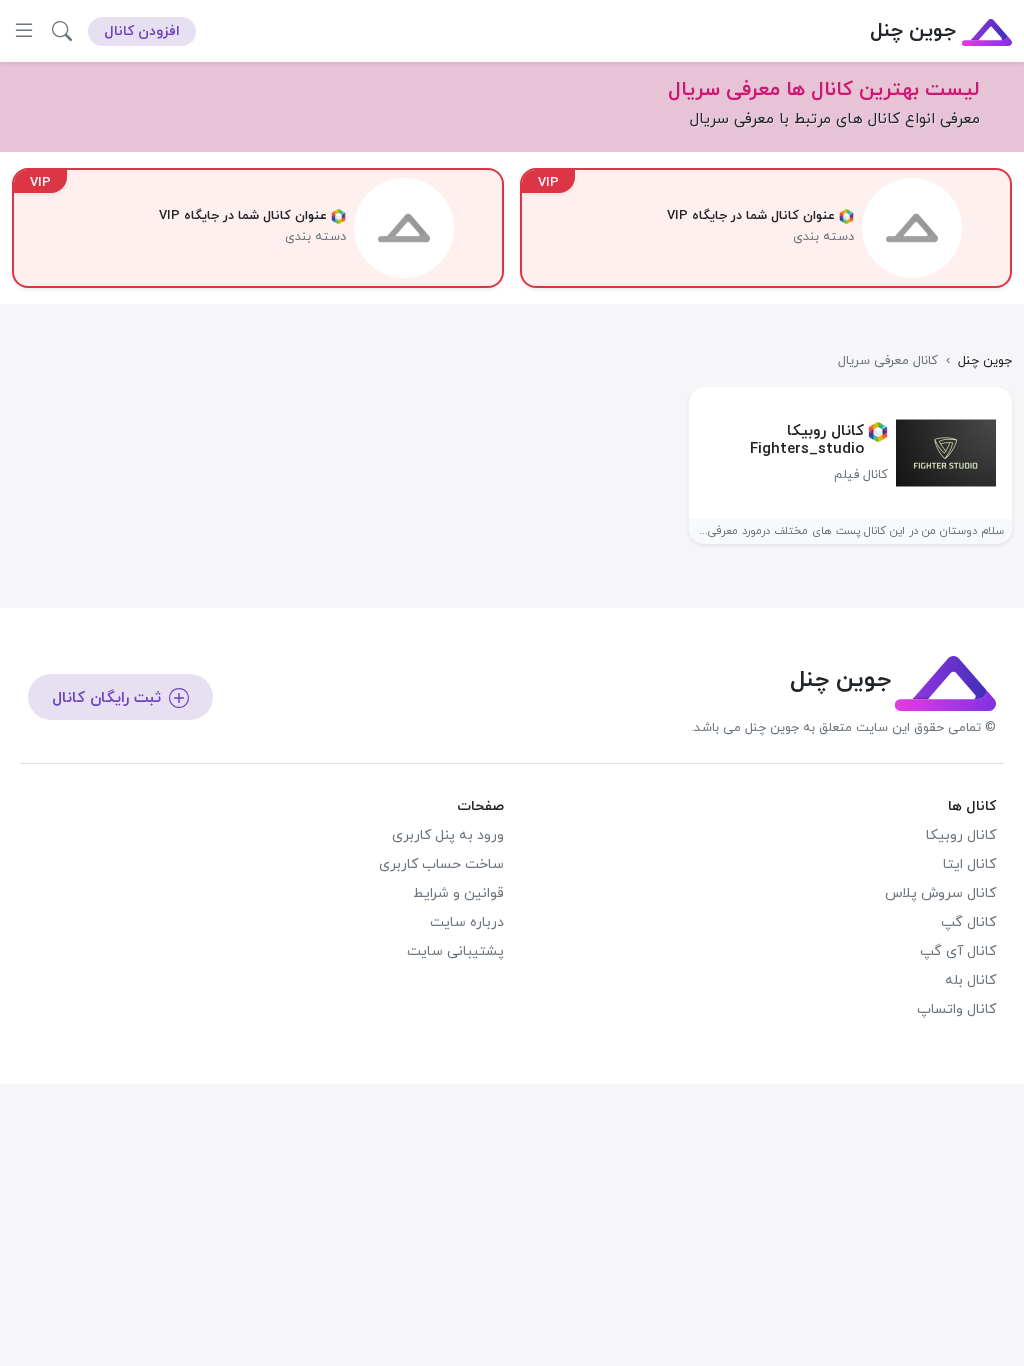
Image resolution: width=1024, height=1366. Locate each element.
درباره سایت (467, 922)
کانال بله (970, 980)
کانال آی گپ (958, 951)
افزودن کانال (142, 31)
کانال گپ (968, 922)
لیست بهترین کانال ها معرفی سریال (824, 90)
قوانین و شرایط (458, 893)
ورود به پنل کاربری (448, 835)
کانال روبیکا (961, 835)
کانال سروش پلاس (940, 893)
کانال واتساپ (956, 1009)
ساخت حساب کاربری (441, 864)
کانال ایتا (969, 864)
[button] (62, 31)
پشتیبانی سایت (455, 951)
